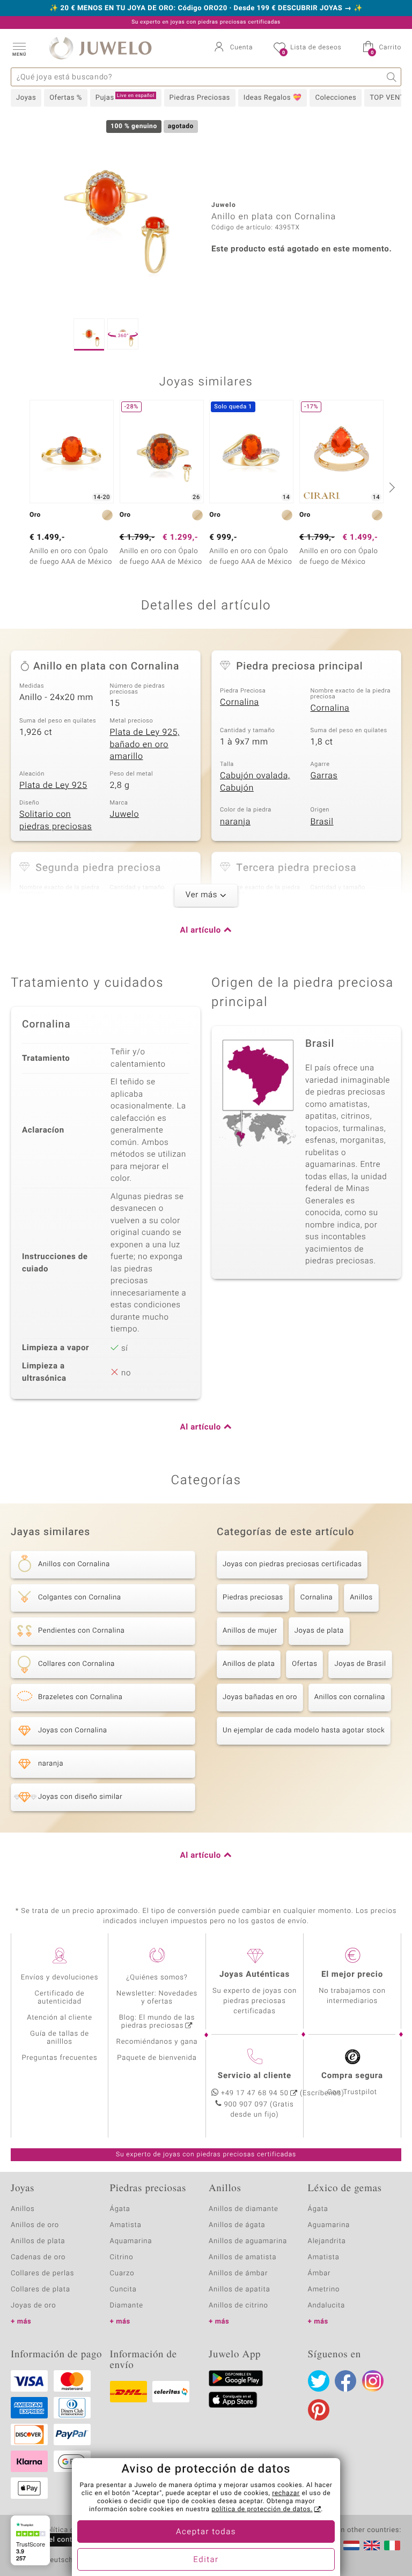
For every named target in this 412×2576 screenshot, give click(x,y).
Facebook (345, 2381)
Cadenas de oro (38, 2257)
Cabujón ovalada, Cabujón (255, 782)
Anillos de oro (35, 2225)
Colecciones (336, 98)
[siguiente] (391, 487)
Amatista (126, 2225)
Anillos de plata (249, 1664)
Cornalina (240, 702)
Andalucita (327, 2306)
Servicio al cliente (255, 2076)
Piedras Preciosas (200, 98)
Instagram (373, 2381)
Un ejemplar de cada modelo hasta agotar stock (304, 1730)
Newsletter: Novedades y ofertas (157, 1998)
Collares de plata (41, 2290)
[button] (19, 48)
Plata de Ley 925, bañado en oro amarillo (145, 744)
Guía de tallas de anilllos (60, 2038)
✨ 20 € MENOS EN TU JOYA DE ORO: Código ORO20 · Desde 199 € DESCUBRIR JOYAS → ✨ (206, 9)
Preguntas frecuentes (60, 2058)
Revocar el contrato (53, 2540)
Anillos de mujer (250, 1631)
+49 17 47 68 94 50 (255, 2093)
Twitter (319, 2381)
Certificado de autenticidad (60, 1998)
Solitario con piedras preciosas (56, 820)
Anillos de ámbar (238, 2273)
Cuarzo (122, 2273)
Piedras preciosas (253, 1598)
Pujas (125, 98)
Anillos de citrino (238, 2306)
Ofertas (304, 1664)
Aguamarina (329, 2225)
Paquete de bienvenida (157, 2058)
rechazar (286, 2493)
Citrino (122, 2257)
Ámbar (319, 2273)
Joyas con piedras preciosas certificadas (292, 1564)
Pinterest (319, 2410)
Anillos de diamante (244, 2209)
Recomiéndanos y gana (157, 2042)
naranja (235, 822)
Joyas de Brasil (360, 1664)
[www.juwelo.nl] (351, 2545)
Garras (324, 776)
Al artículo (201, 930)
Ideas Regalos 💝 (273, 98)
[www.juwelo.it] (392, 2545)
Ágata (120, 2209)
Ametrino (324, 2290)
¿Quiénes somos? (157, 1978)
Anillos (361, 1598)
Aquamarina (131, 2241)
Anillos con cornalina (350, 1697)
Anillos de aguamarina (248, 2241)
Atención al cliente (60, 2018)
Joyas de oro (33, 2306)
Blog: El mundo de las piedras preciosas (157, 2022)
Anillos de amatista (242, 2257)
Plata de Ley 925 (53, 785)
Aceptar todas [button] (206, 2532)
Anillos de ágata (237, 2225)
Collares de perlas (42, 2273)
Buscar (392, 77)
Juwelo (125, 814)
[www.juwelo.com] (372, 2545)
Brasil (322, 822)
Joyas (26, 98)
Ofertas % (66, 98)
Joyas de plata (319, 1631)
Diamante (127, 2306)
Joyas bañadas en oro (260, 1697)
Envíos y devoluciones (60, 1978)
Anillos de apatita (240, 2290)
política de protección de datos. (262, 2510)
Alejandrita (327, 2241)
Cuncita (123, 2290)
